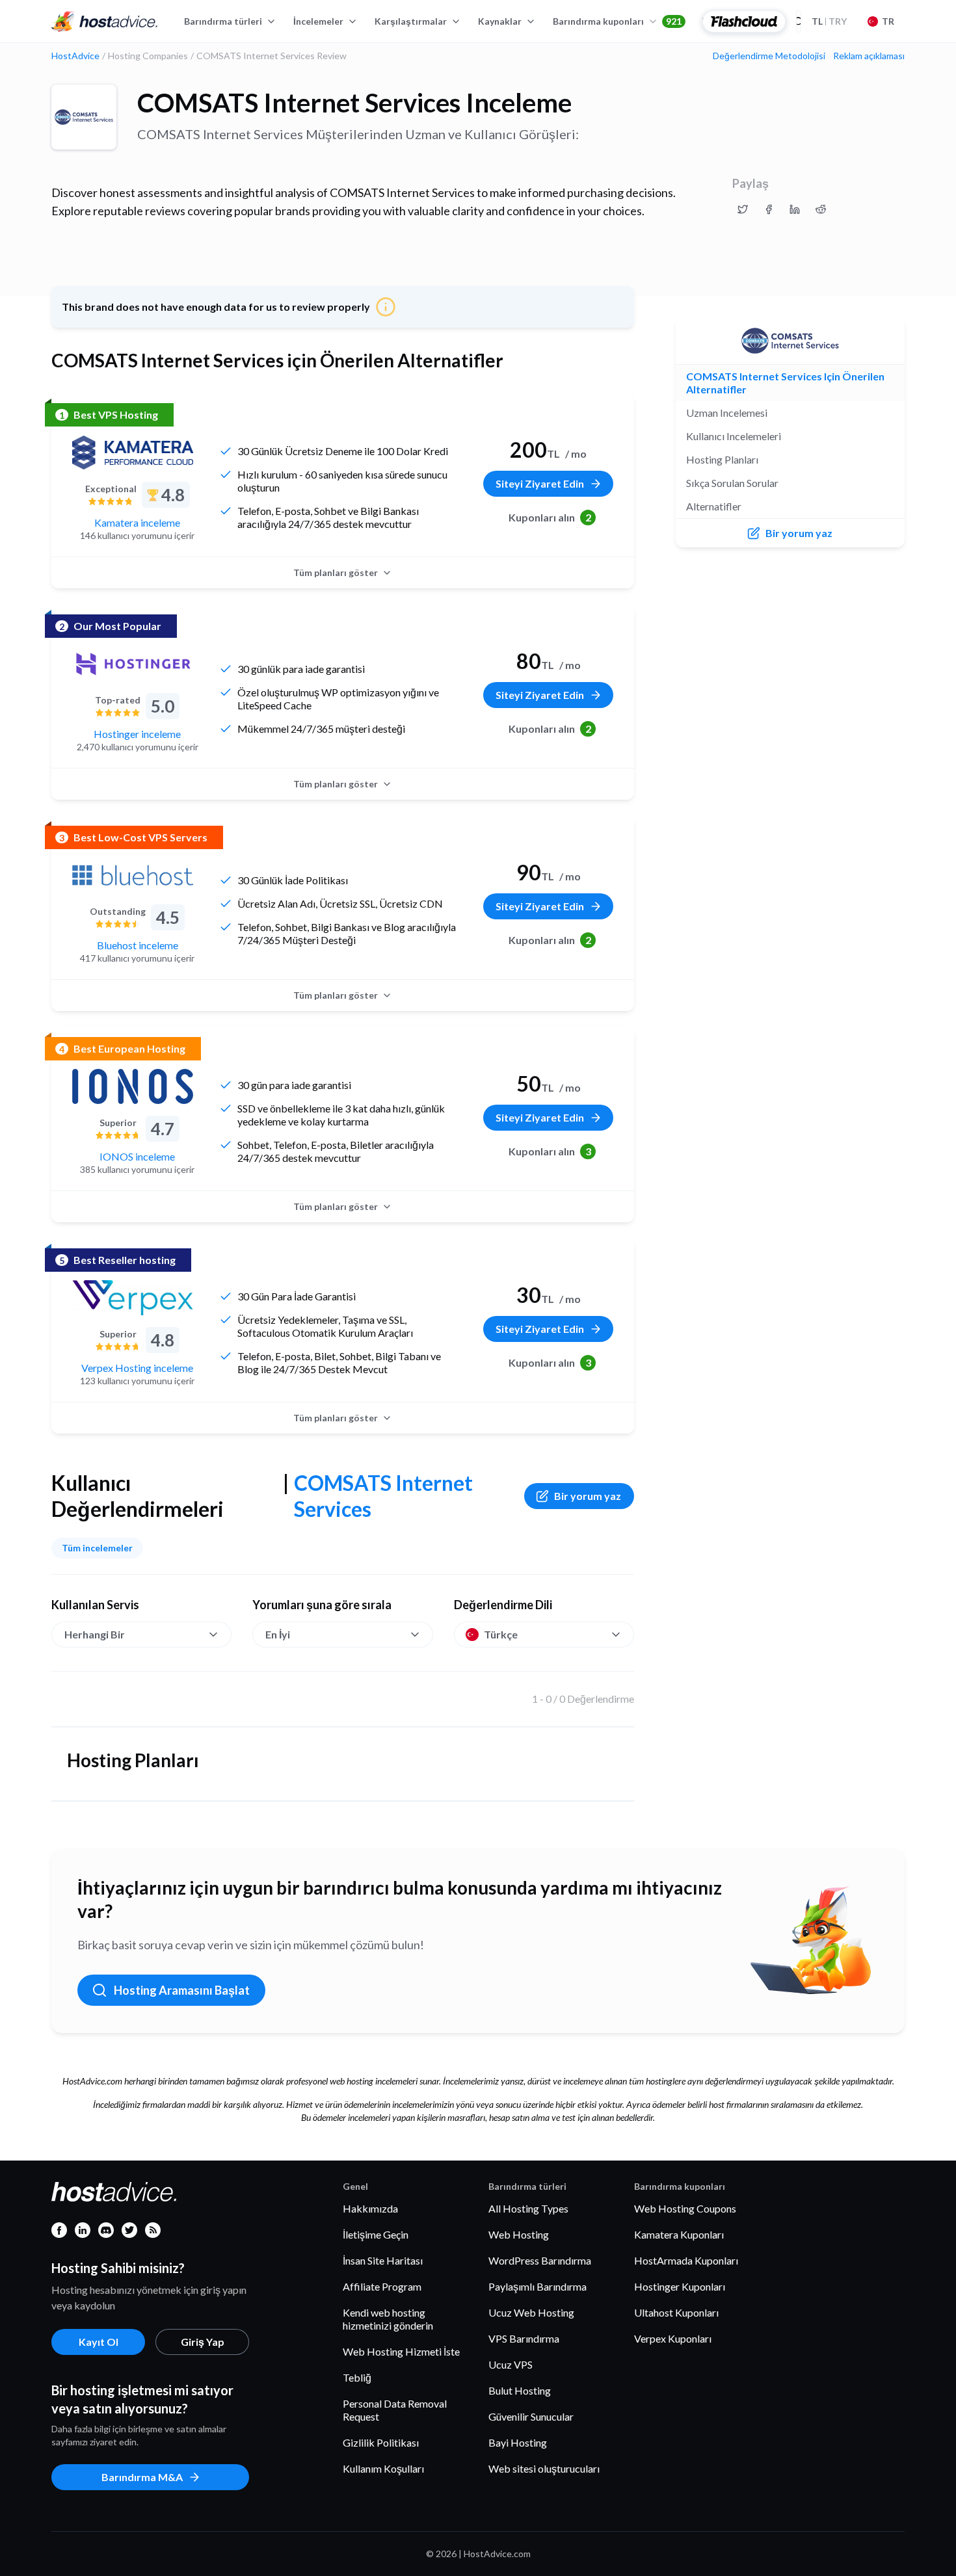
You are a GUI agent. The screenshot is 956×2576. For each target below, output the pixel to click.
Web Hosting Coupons (685, 2208)
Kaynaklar (500, 21)
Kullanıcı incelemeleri (734, 436)
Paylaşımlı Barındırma (538, 2286)
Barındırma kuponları (617, 21)
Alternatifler (714, 506)
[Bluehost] (133, 875)
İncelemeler (318, 21)
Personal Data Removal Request (395, 2410)
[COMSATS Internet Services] (84, 117)
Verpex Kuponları (673, 2338)
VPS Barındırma (524, 2338)
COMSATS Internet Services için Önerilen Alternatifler (785, 383)
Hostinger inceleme (137, 734)
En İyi (278, 1634)
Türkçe (501, 1634)
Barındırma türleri (223, 21)
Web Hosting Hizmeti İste (401, 2351)
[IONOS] (133, 1086)
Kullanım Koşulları (383, 2468)
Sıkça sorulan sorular (732, 483)
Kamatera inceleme (137, 522)
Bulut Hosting (520, 2390)
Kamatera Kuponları (679, 2234)
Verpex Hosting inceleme (137, 1368)
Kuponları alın (550, 517)
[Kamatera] (133, 453)
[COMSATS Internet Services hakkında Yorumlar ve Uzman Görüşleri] (743, 209)
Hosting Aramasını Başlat (182, 1990)
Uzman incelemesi (727, 413)
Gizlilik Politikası (381, 2442)
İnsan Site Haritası (383, 2260)
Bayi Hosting (518, 2442)
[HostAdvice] (105, 21)
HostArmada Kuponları (686, 2260)
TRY (829, 21)
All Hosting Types (528, 2208)
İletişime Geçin (376, 2234)
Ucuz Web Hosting (531, 2312)
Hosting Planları (722, 459)
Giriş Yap (203, 2342)
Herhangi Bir (95, 1634)
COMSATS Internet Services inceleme (354, 103)
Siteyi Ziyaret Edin (540, 483)
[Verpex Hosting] (133, 1298)
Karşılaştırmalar (411, 21)
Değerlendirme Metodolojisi (769, 56)
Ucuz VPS (511, 2364)
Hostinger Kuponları (680, 2286)
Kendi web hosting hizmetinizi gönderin (388, 2319)
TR (888, 21)
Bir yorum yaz (588, 1496)
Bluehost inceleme (138, 945)
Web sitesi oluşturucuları (544, 2468)
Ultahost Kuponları (676, 2312)
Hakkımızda (370, 2208)
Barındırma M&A (142, 2477)
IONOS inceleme (137, 1156)
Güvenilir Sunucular (531, 2416)
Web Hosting (519, 2234)
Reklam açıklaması (869, 56)
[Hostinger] (133, 664)
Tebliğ (357, 2377)
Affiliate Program (382, 2286)
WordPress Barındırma (540, 2260)
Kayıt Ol (99, 2342)
